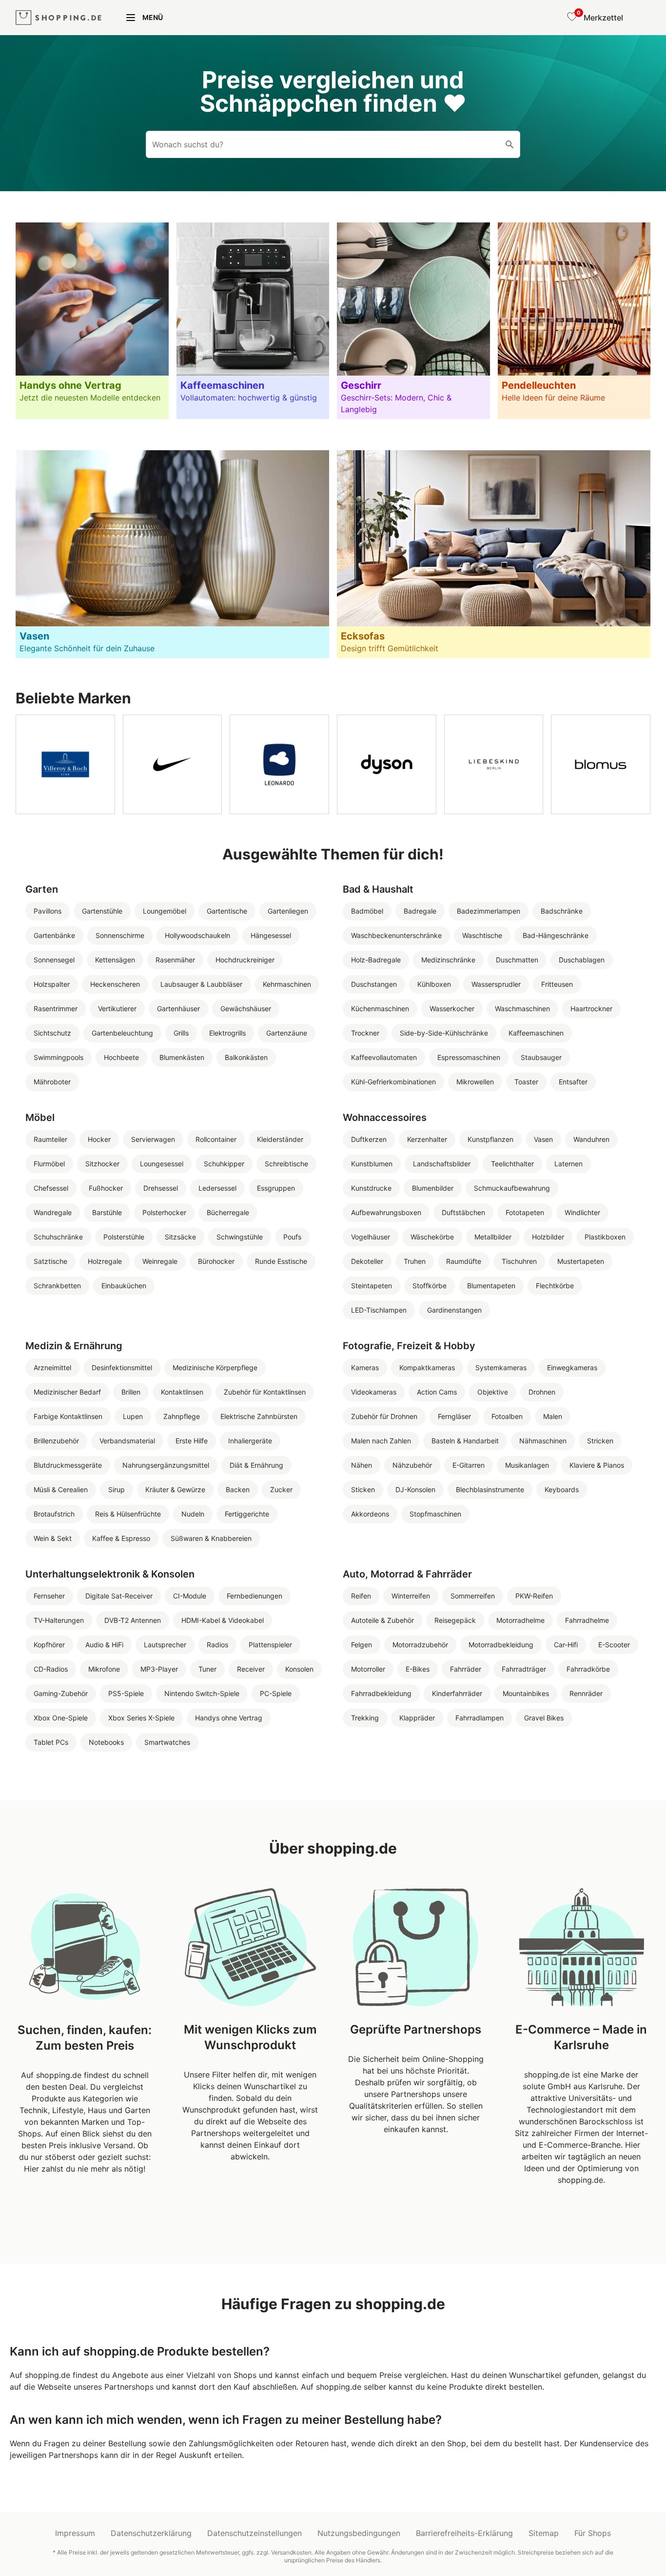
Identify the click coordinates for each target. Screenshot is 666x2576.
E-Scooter (614, 1645)
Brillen (131, 1392)
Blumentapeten (491, 1286)
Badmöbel (367, 911)
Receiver (251, 1669)
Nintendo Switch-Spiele (202, 1693)
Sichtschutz (52, 1033)
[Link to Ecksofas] (494, 554)
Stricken (600, 1441)
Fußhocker (106, 1188)
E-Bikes (418, 1669)
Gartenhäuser (178, 1008)
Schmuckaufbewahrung (512, 1188)
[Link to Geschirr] (413, 321)
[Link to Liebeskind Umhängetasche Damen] (494, 764)
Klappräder (417, 1718)
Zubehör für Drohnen (384, 1416)
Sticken (363, 1489)
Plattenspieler (270, 1645)
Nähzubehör (412, 1465)
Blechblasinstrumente (490, 1489)
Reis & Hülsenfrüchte (128, 1514)
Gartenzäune (287, 1033)
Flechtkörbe (555, 1286)
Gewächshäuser (246, 1008)
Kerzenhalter (427, 1139)
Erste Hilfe (192, 1441)
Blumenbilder (433, 1188)
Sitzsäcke (180, 1237)
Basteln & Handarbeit (465, 1441)
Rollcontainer (216, 1139)
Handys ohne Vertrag (229, 1718)
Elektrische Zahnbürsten (259, 1416)
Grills (181, 1033)
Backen (238, 1489)
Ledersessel (217, 1188)
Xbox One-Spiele (61, 1718)
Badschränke (562, 911)
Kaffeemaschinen (536, 1033)
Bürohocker (216, 1261)
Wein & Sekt (53, 1538)
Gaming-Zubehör (61, 1693)
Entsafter (573, 1082)
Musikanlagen (527, 1465)
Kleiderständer (280, 1139)
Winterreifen (411, 1596)
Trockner (365, 1033)
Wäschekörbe (432, 1237)
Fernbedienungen (255, 1596)
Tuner (207, 1669)
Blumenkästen (182, 1057)
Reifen (361, 1596)
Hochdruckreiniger (245, 960)
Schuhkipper (224, 1164)
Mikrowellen (475, 1082)
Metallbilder (493, 1237)
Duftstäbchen (463, 1212)
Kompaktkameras (427, 1368)
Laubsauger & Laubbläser (201, 984)
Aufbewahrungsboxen (386, 1212)
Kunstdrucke (371, 1188)
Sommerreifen (473, 1596)
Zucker (281, 1489)
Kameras (365, 1368)
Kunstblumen (372, 1164)
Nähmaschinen (543, 1441)
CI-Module (190, 1596)
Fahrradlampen (480, 1718)
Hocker (99, 1139)
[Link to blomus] (601, 764)
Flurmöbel (49, 1164)
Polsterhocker (164, 1212)
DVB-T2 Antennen (133, 1620)
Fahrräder (466, 1669)
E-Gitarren (469, 1465)
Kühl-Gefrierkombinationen (393, 1082)
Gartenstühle (102, 911)
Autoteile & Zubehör (382, 1620)
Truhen (415, 1261)
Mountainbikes (526, 1693)
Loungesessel (162, 1164)
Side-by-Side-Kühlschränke (444, 1033)
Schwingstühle (240, 1237)
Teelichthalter (512, 1164)
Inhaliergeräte (250, 1441)
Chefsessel (51, 1188)
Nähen (362, 1465)
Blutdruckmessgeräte (68, 1465)
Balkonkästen (246, 1057)
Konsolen (299, 1669)
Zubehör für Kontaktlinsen (265, 1392)
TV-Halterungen (59, 1620)
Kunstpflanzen (490, 1139)
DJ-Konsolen (415, 1489)
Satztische (50, 1261)
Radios (217, 1645)
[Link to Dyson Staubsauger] (387, 764)
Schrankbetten (57, 1286)
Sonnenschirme (120, 935)
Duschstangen (374, 984)
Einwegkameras (572, 1368)
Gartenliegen (288, 911)
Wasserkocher (452, 1008)
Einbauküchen (124, 1286)
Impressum (75, 2533)
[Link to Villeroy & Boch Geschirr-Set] (65, 764)
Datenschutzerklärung (151, 2533)
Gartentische (227, 911)
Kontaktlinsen (182, 1392)
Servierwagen (153, 1139)
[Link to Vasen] (172, 554)
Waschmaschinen (522, 1008)
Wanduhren (591, 1139)
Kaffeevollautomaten (384, 1057)
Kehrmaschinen (287, 984)
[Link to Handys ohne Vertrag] (92, 321)
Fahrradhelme (587, 1620)
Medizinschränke (448, 960)
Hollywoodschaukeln (197, 935)
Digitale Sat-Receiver (119, 1596)
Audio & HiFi (104, 1645)
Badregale (420, 911)
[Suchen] (509, 144)
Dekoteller (367, 1261)
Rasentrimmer (56, 1008)
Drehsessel (161, 1188)
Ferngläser (454, 1416)
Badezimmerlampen (489, 911)
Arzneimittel (52, 1368)
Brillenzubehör (56, 1441)
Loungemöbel (165, 911)
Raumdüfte (464, 1261)
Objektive (493, 1392)
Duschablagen (582, 960)
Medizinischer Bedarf (67, 1392)
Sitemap (544, 2533)
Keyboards (562, 1489)
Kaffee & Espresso (121, 1538)
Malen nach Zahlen (381, 1441)
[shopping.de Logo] (59, 18)
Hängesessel (271, 935)
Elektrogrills (227, 1033)
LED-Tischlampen (379, 1310)
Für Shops (593, 2533)
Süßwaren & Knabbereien (211, 1538)
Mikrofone (104, 1669)
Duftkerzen (369, 1139)
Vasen (543, 1139)
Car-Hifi (566, 1645)
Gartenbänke (54, 935)
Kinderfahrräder (457, 1693)
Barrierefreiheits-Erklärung (464, 2533)
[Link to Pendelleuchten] (574, 321)
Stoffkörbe (430, 1286)
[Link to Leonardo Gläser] (279, 764)
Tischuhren (519, 1261)
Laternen (568, 1164)
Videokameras (374, 1392)
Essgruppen (276, 1188)
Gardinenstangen (454, 1310)
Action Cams (437, 1392)
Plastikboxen (605, 1237)
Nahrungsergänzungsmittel (166, 1465)
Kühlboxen (434, 984)
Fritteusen (557, 984)
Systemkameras (501, 1368)
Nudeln (193, 1514)
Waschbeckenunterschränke (396, 935)
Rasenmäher (175, 960)
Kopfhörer (49, 1645)
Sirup (117, 1489)
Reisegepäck (455, 1620)
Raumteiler (50, 1139)
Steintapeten (372, 1286)
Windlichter (582, 1212)
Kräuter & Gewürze (175, 1489)
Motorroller (368, 1669)
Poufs (292, 1237)
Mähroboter (52, 1082)
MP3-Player (159, 1669)
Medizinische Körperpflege (215, 1368)
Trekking (365, 1718)
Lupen (133, 1416)
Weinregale (160, 1261)
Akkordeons (370, 1514)
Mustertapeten (581, 1261)
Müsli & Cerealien (61, 1489)
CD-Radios (51, 1669)
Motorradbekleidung (501, 1645)
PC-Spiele (276, 1693)
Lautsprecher (165, 1645)
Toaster (526, 1082)
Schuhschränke (58, 1237)
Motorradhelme (520, 1620)
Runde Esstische (281, 1261)
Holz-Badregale (376, 960)
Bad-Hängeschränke (556, 935)
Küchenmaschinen (380, 1008)
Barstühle (107, 1212)
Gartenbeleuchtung (122, 1033)
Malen (553, 1416)
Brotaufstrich (54, 1514)
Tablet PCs (51, 1742)
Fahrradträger (524, 1669)
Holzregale (105, 1261)
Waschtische (482, 935)
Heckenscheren (115, 984)
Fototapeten (525, 1212)
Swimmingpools (59, 1057)
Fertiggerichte (247, 1514)
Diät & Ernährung (256, 1465)
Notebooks (106, 1742)
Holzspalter (52, 984)
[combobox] (333, 144)
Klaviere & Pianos (597, 1465)
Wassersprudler (496, 984)
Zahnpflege (182, 1416)
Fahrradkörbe (588, 1669)
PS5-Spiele (126, 1693)
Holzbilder (548, 1237)
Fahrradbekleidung (381, 1693)
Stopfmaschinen (435, 1514)
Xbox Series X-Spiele (141, 1718)
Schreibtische (286, 1164)
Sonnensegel (54, 960)
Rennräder (586, 1693)
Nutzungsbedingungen (359, 2533)
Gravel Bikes (544, 1718)
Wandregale (53, 1212)
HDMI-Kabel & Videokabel (223, 1620)
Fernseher (49, 1596)
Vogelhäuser (371, 1237)
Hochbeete (121, 1057)
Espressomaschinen (469, 1057)
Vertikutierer (117, 1008)
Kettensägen (115, 960)
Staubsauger (541, 1057)
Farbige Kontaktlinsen (68, 1416)
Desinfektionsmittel (122, 1368)
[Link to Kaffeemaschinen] (253, 321)
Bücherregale (228, 1212)
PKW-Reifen (534, 1596)
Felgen (362, 1645)
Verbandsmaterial (127, 1441)
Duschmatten (517, 960)
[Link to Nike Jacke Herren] (173, 764)
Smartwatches (167, 1742)
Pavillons (48, 911)
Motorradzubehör (420, 1645)
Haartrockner (591, 1008)
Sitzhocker (102, 1164)
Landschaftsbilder (442, 1164)
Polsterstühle (124, 1237)
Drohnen (542, 1392)
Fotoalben (507, 1416)
